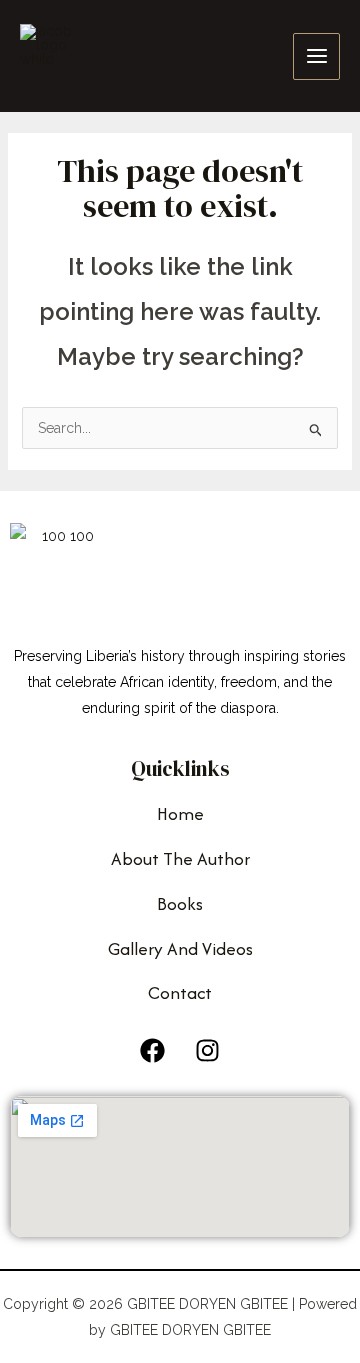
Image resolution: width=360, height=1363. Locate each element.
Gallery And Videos (180, 948)
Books (180, 903)
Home (180, 813)
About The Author (180, 858)
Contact (180, 992)
